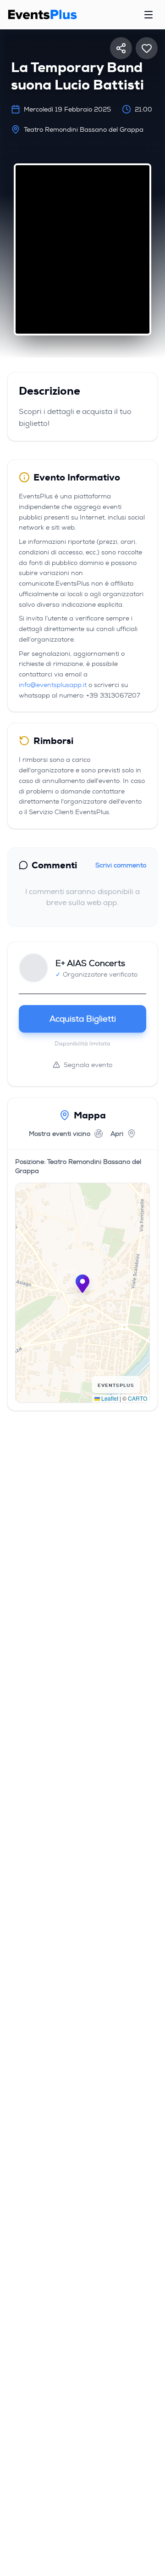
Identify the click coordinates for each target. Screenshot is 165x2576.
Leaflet (109, 1398)
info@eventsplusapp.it (53, 685)
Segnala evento (88, 1065)
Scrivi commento (121, 865)
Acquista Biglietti (83, 1019)
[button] (82, 1284)
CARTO (137, 1398)
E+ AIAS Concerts (90, 963)
